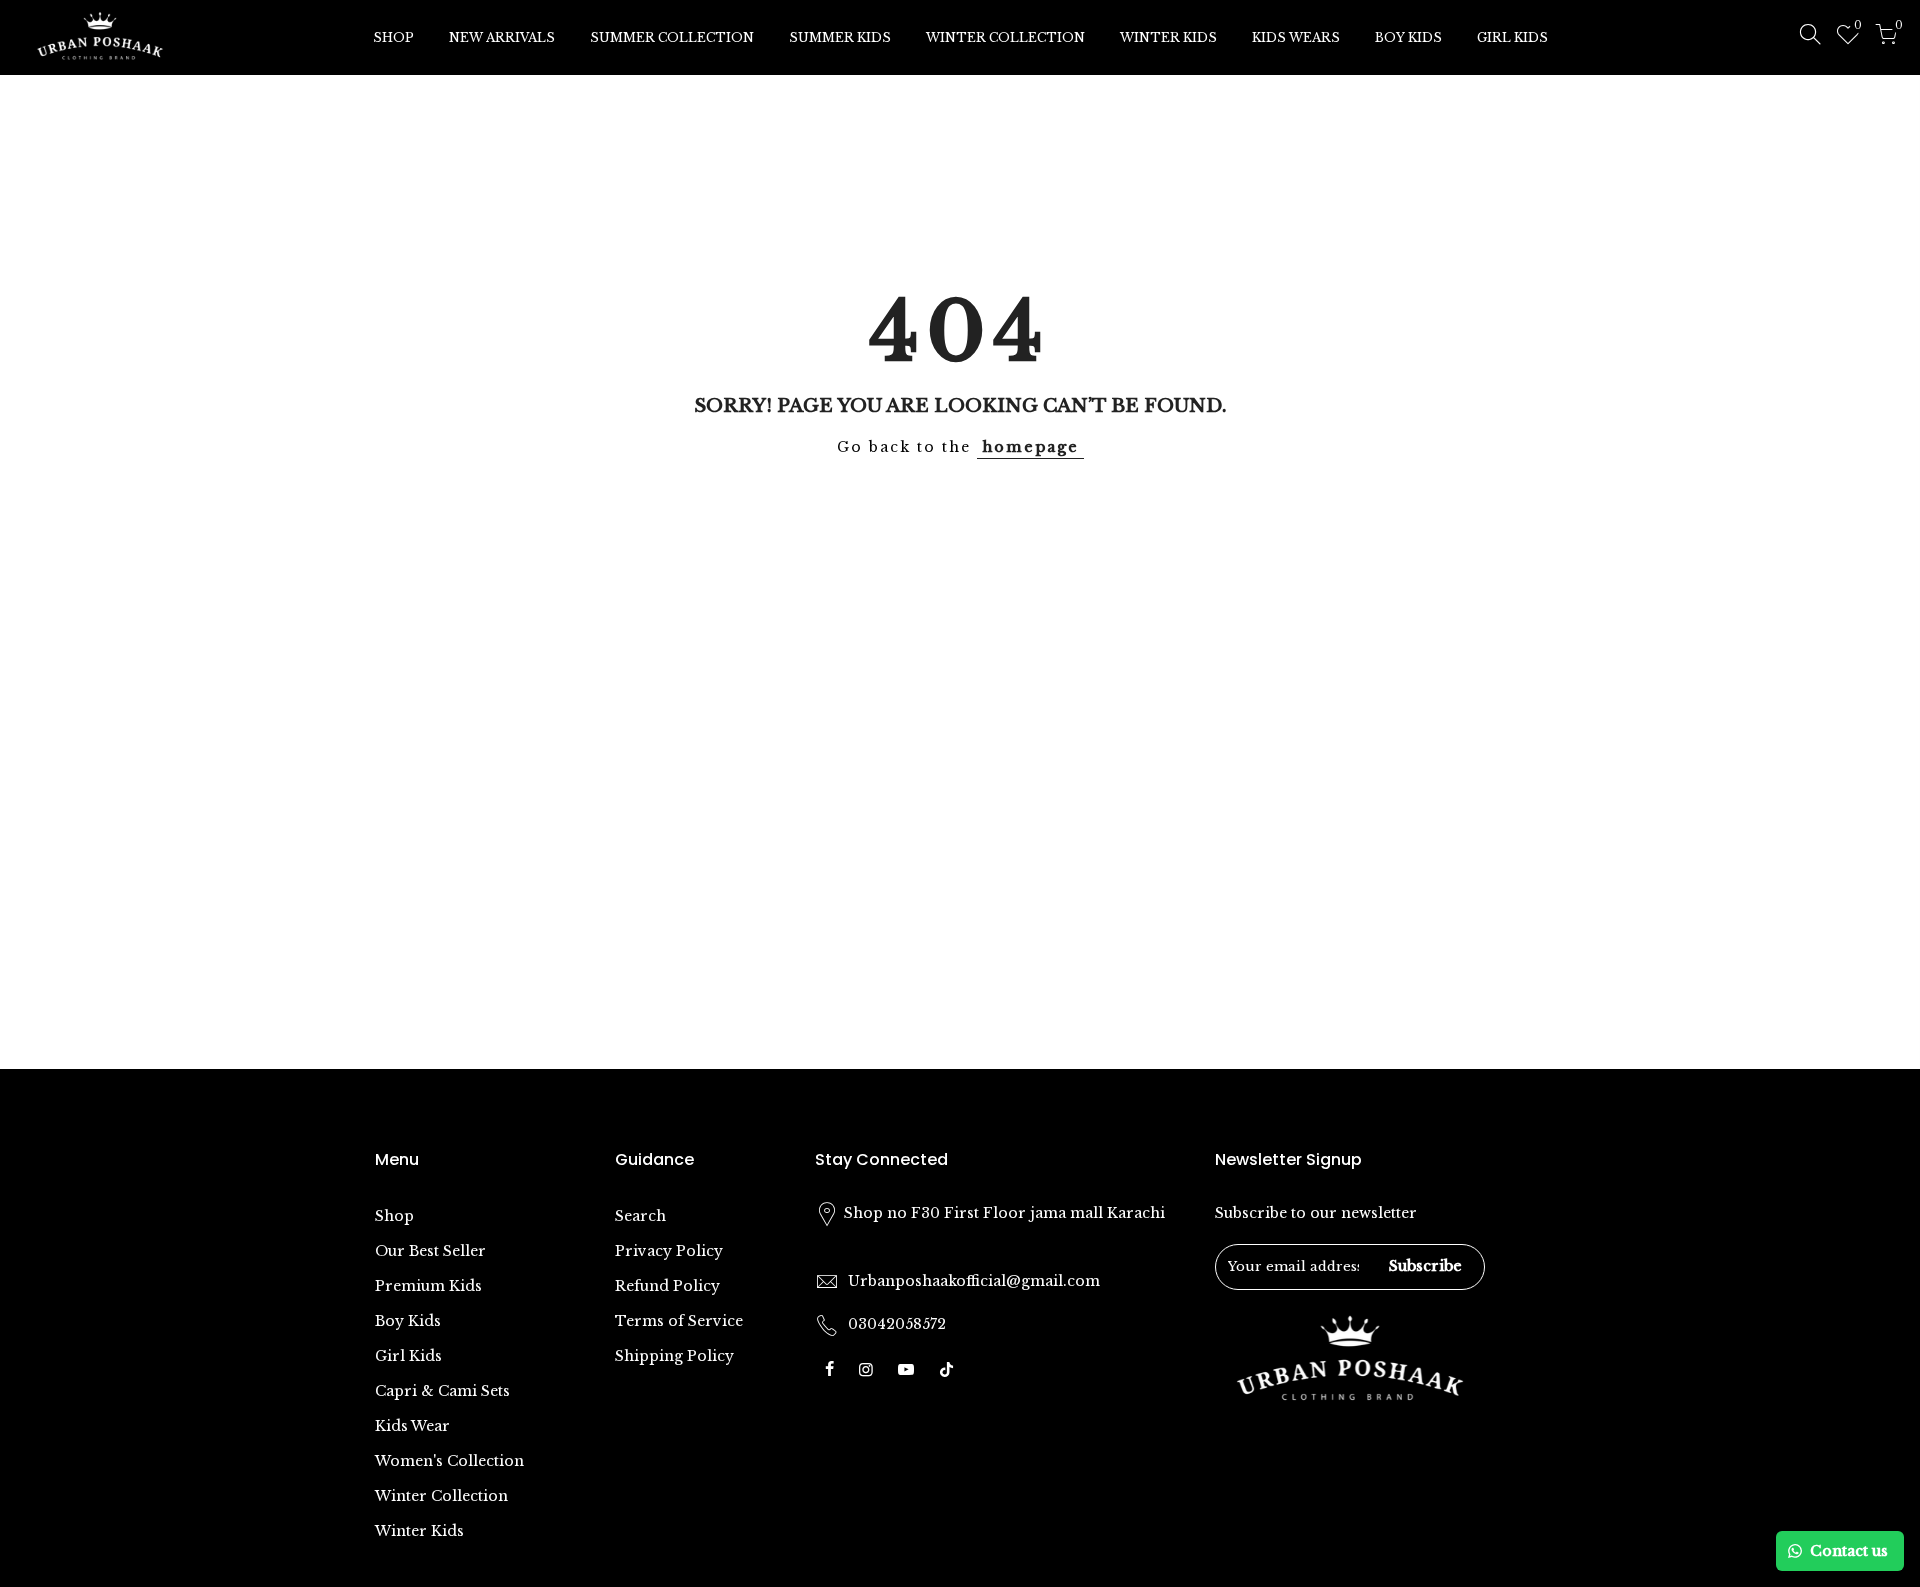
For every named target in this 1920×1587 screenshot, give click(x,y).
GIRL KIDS (1512, 37)
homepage (1030, 447)
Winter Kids (419, 1531)
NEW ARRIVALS (502, 37)
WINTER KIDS (1168, 37)
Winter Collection (441, 1496)
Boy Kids (408, 1321)
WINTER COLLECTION (1005, 37)
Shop (394, 1216)
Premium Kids (428, 1286)
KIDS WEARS (1296, 37)
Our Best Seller (430, 1251)
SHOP (393, 37)
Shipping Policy (674, 1356)
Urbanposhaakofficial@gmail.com (974, 1281)
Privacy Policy (669, 1251)
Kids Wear (412, 1426)
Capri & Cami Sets (442, 1391)
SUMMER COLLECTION (672, 37)
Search (640, 1216)
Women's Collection (449, 1461)
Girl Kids (408, 1356)
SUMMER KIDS (840, 37)
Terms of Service (679, 1321)
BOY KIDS (1408, 37)
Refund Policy (667, 1286)
